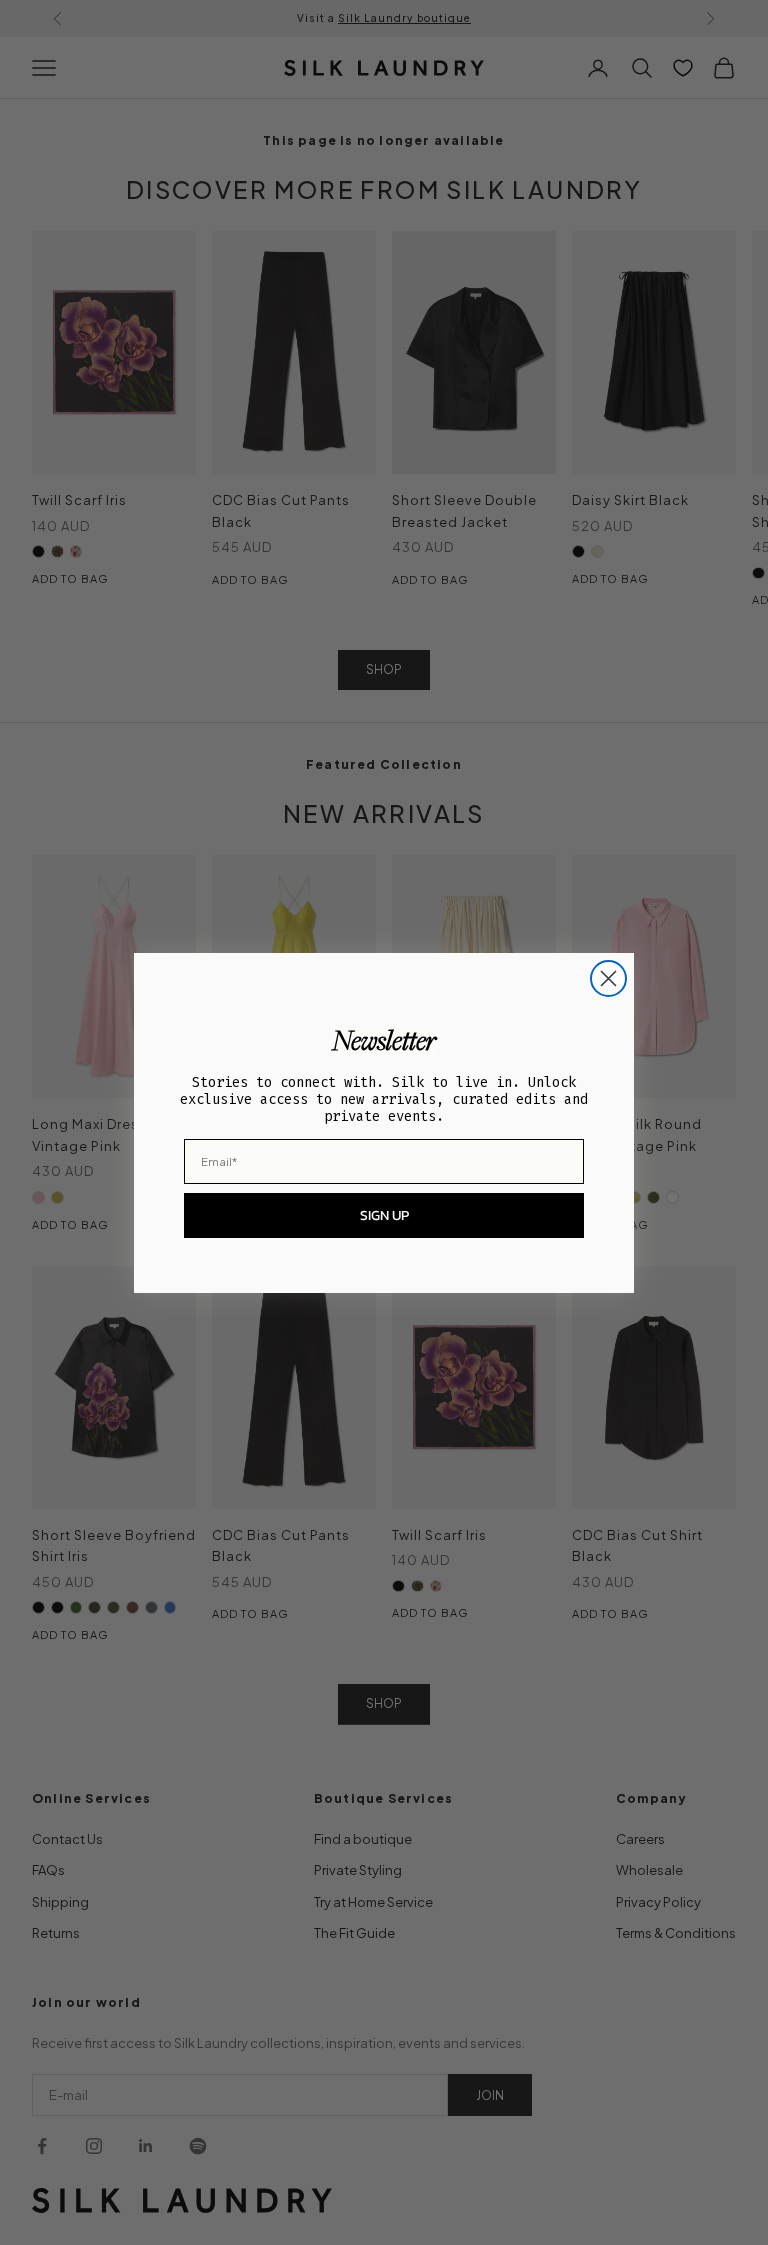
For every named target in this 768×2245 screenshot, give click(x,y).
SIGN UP (384, 1215)
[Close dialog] (608, 978)
